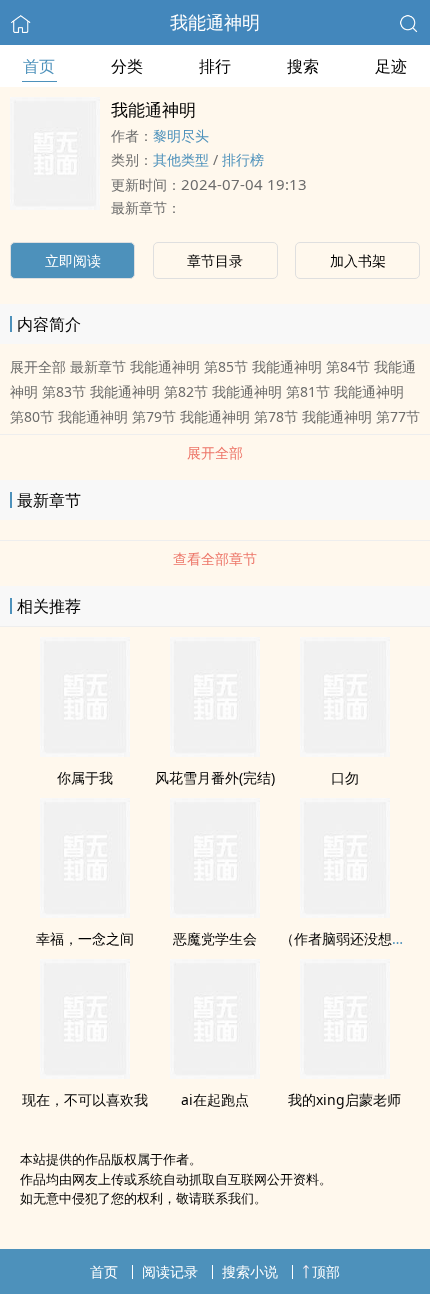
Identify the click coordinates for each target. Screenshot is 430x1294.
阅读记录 (170, 1271)
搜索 (303, 66)
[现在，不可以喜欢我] (85, 1073)
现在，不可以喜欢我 (85, 1099)
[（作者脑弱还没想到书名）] (345, 912)
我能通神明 (215, 22)
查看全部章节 (215, 558)
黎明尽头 (181, 135)
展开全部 (215, 452)
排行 (215, 66)
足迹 (391, 66)
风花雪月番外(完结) (215, 777)
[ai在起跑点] (215, 1073)
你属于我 (85, 777)
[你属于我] (85, 751)
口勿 (345, 777)
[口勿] (345, 751)
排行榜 (243, 159)
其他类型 (181, 159)
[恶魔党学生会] (215, 912)
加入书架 (358, 260)
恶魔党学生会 (215, 938)
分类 (127, 66)
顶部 (326, 1271)
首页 (39, 66)
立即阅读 (73, 260)
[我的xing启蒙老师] (345, 1073)
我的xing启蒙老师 (344, 1099)
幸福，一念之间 (85, 938)
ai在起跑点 (215, 1099)
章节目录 (215, 260)
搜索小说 (250, 1271)
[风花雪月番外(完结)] (215, 751)
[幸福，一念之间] (85, 912)
